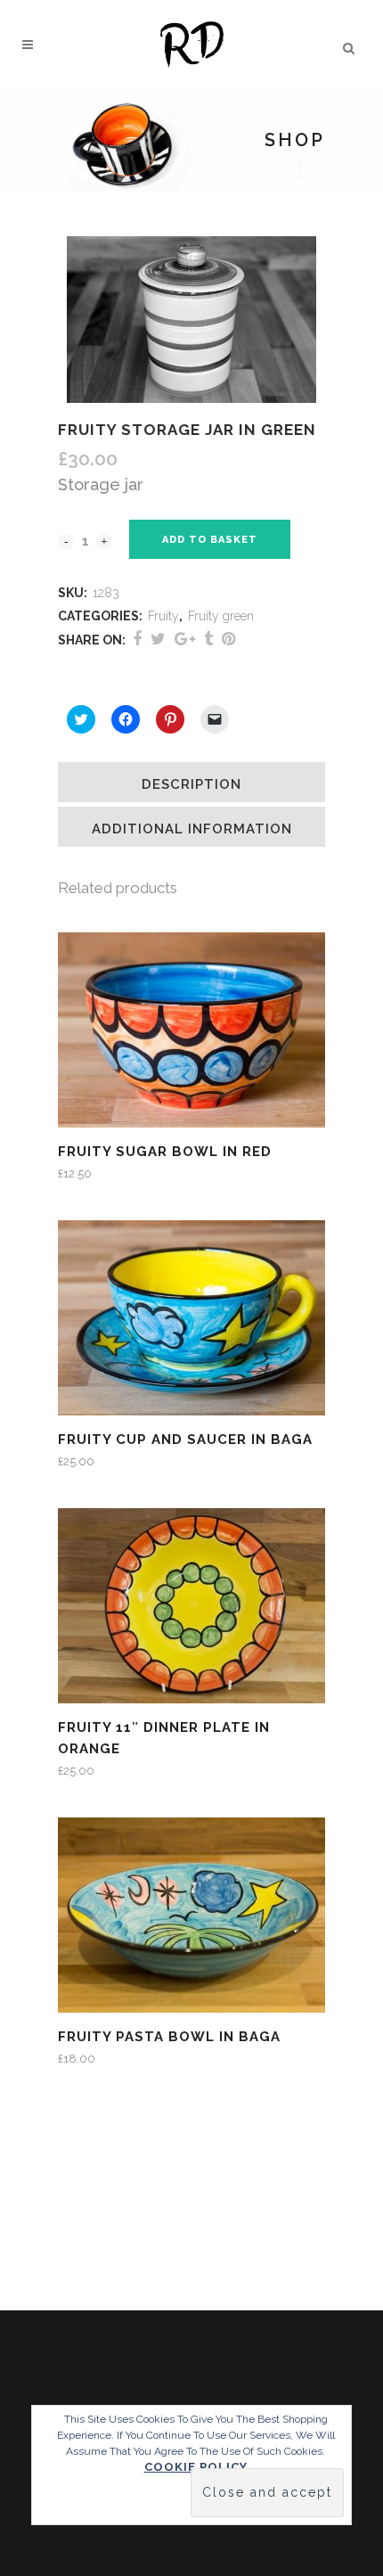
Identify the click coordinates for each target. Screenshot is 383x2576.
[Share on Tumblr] (208, 639)
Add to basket (210, 540)
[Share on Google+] (185, 639)
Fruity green (221, 616)
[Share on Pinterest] (228, 639)
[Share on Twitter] (158, 639)
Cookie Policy (196, 2467)
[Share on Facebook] (137, 639)
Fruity (163, 616)
